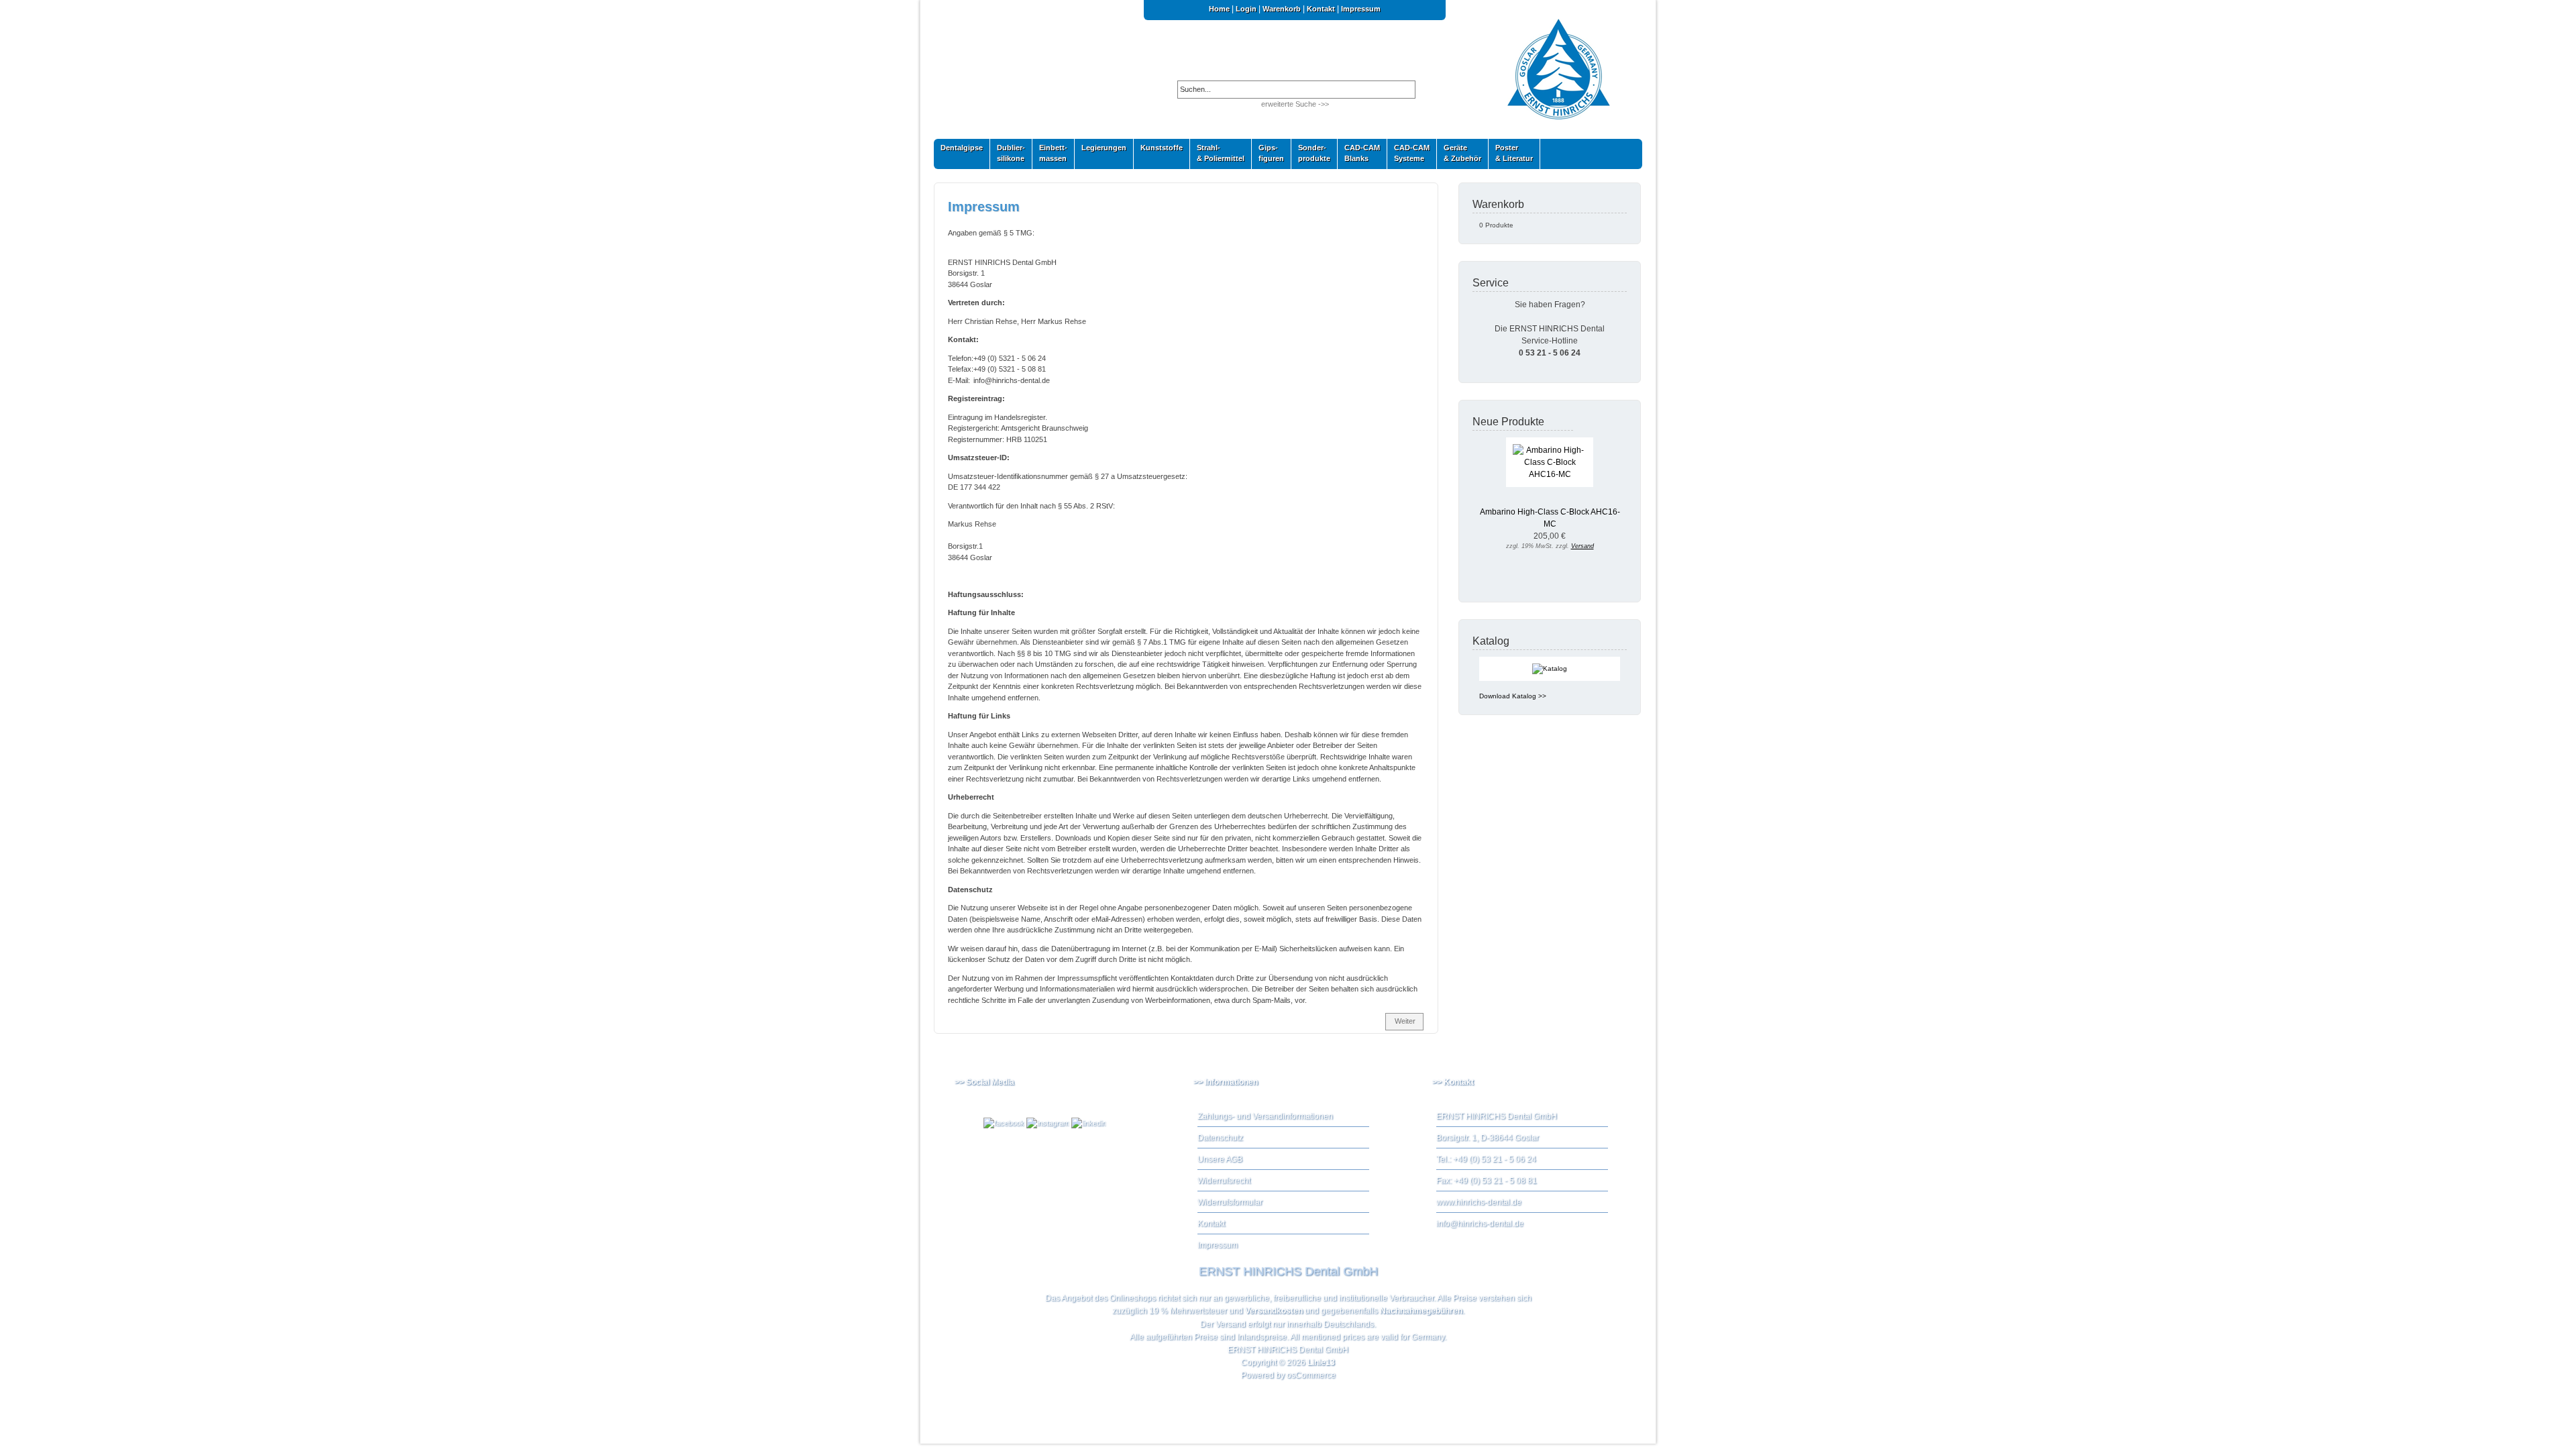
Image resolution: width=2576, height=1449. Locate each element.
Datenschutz (1220, 1138)
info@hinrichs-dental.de (1480, 1224)
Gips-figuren (1268, 153)
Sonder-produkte (1311, 153)
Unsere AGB (1220, 1159)
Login (1246, 9)
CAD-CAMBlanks (1359, 153)
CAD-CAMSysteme (1408, 153)
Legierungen (1101, 151)
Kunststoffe (1158, 151)
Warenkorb (1282, 9)
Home (1219, 9)
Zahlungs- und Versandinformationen (1265, 1116)
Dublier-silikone (1008, 153)
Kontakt (1321, 9)
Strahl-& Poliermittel (1221, 153)
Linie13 (1321, 1362)
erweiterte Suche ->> (1295, 104)
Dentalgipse (958, 151)
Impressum (1361, 9)
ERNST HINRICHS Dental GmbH (1288, 1350)
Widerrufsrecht (1224, 1181)
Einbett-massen (1050, 153)
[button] (1404, 1022)
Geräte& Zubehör (1459, 153)
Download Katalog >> (1513, 696)
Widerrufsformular (1230, 1202)
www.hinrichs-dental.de (1479, 1202)
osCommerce (1311, 1375)
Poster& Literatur (1514, 153)
